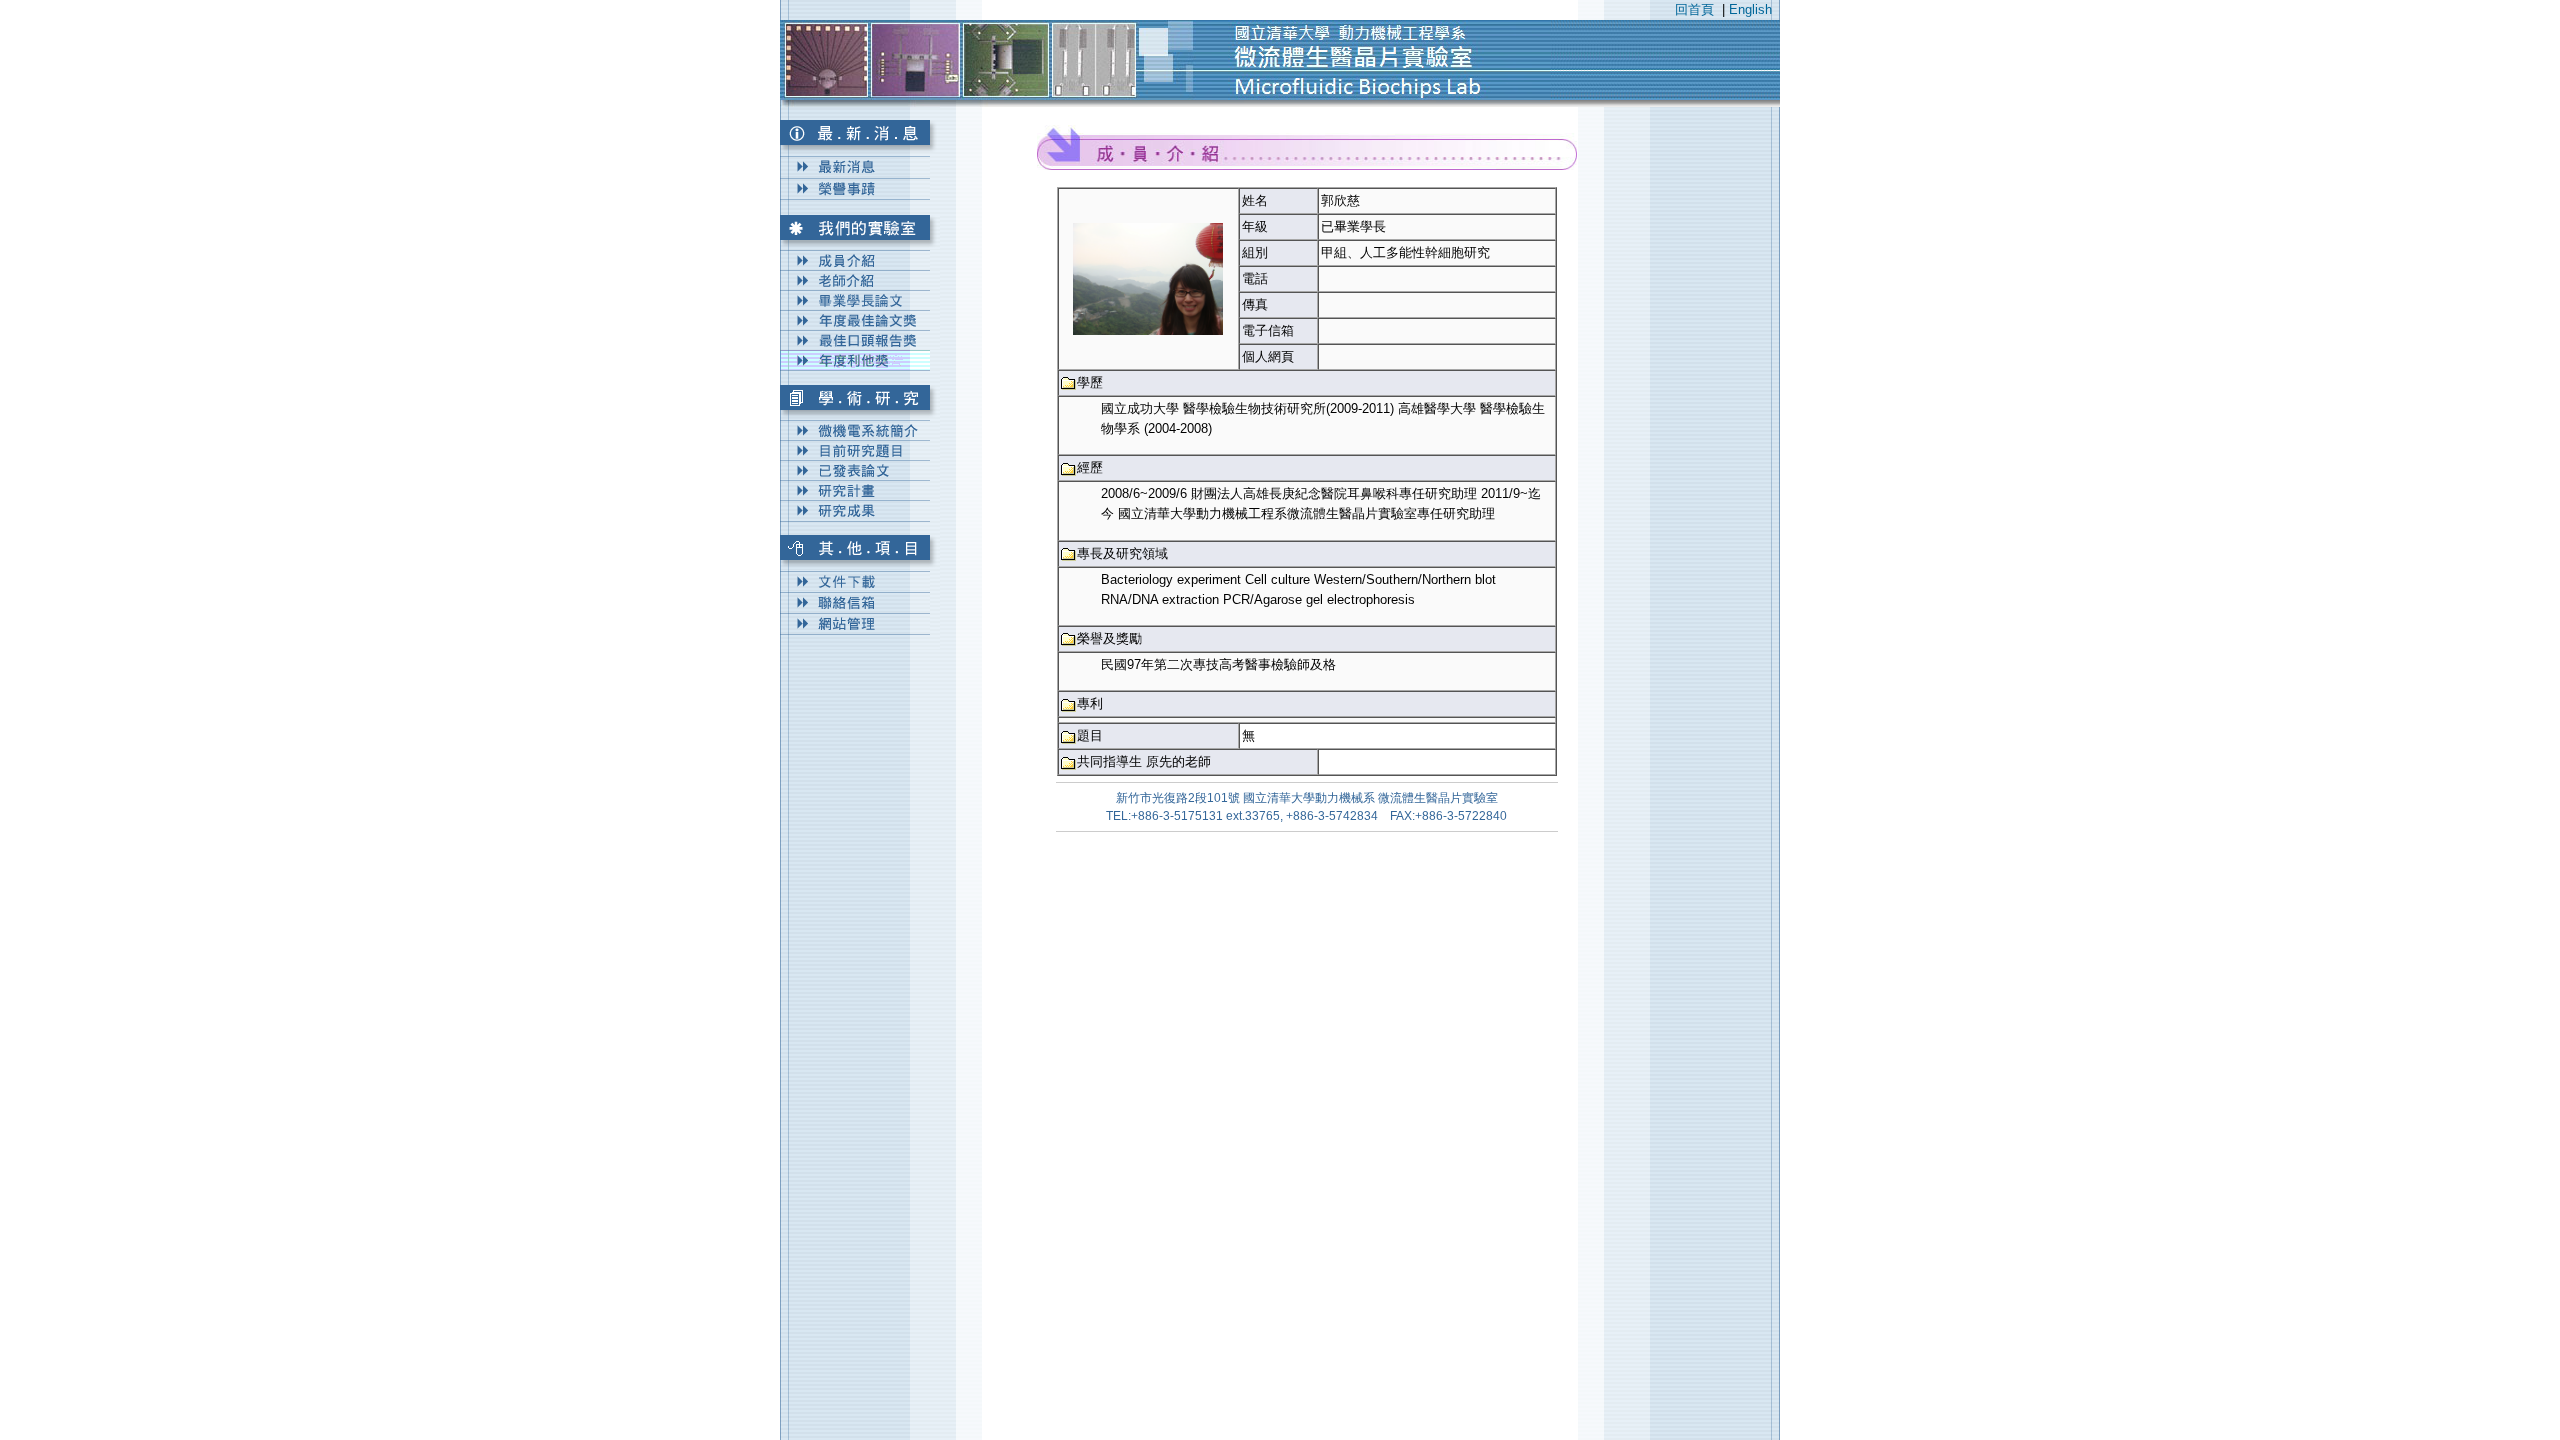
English (1750, 9)
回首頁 (1694, 9)
